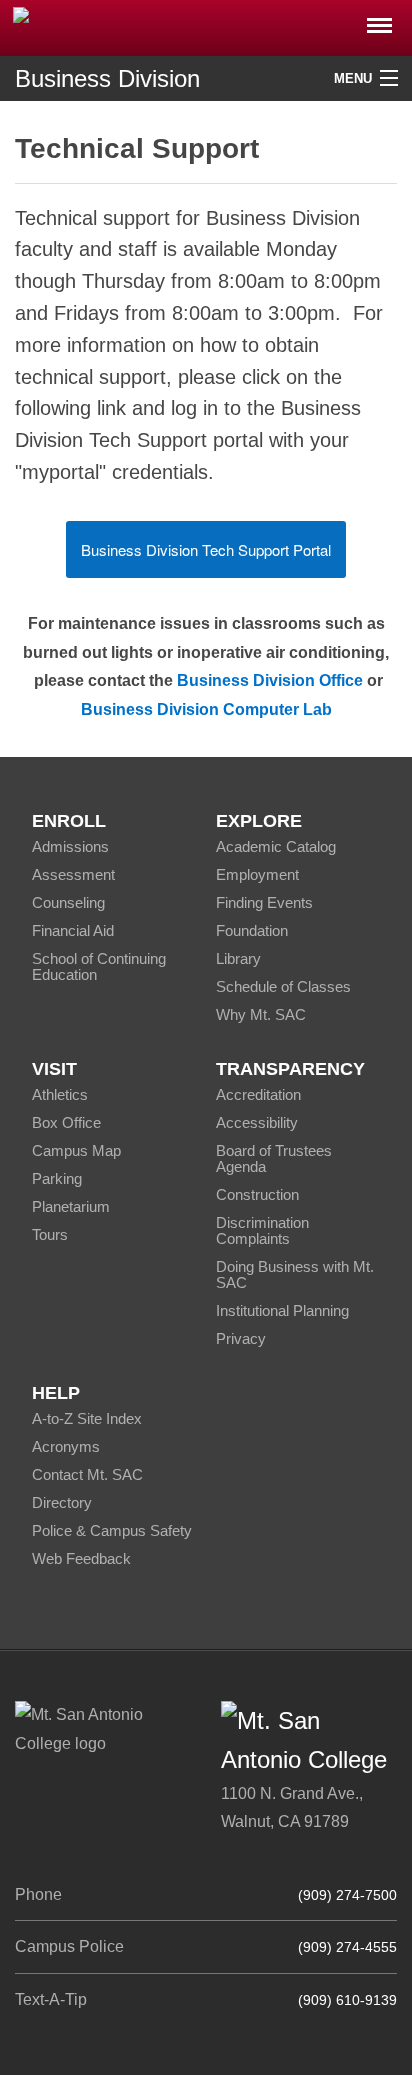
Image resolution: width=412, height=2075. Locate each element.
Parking (57, 1178)
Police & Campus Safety (112, 1530)
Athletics (60, 1094)
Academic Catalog (276, 846)
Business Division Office (270, 680)
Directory (62, 1502)
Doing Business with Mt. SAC (295, 1274)
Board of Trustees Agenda (274, 1158)
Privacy (241, 1338)
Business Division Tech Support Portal (206, 549)
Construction (257, 1194)
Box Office (66, 1122)
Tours (50, 1234)
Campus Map (76, 1150)
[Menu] (379, 19)
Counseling (68, 902)
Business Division (107, 78)
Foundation (252, 930)
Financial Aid (73, 930)
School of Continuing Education (99, 966)
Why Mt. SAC (261, 1014)
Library (238, 958)
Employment (257, 874)
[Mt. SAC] (206, 26)
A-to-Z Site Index (87, 1418)
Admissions (70, 846)
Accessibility (257, 1122)
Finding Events (264, 902)
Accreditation (258, 1094)
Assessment (73, 874)
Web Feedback (81, 1558)
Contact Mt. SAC (87, 1474)
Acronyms (66, 1446)
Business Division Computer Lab (206, 709)
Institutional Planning (282, 1310)
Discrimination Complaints (262, 1230)
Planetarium (71, 1206)
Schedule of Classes (283, 986)
